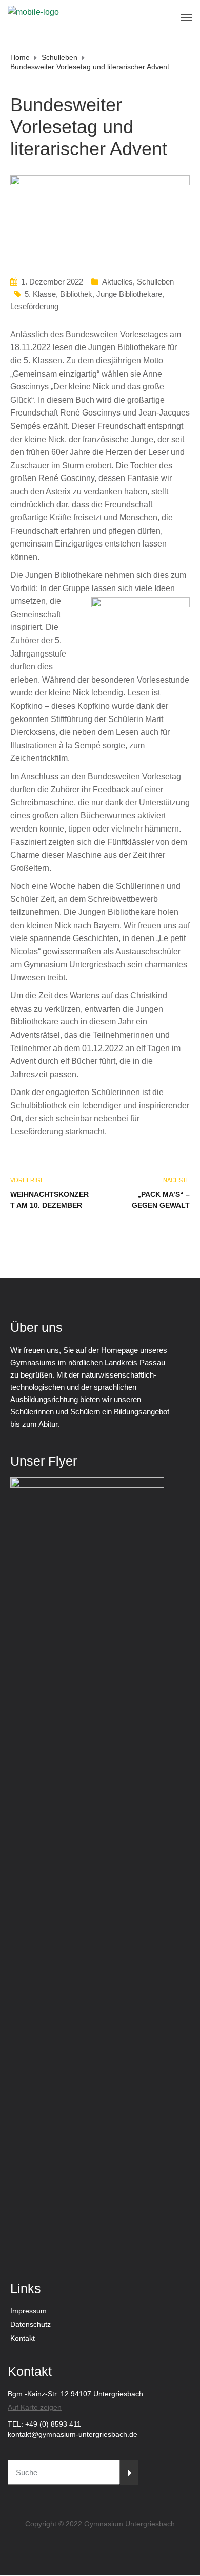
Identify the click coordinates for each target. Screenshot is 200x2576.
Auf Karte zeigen (35, 2407)
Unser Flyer (44, 1461)
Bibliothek (76, 294)
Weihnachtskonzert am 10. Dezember (49, 1200)
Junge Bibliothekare (129, 294)
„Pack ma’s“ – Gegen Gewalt (161, 1200)
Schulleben (155, 282)
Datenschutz (31, 2324)
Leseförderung (34, 306)
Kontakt (23, 2338)
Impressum (28, 2311)
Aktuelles (117, 282)
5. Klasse (40, 294)
